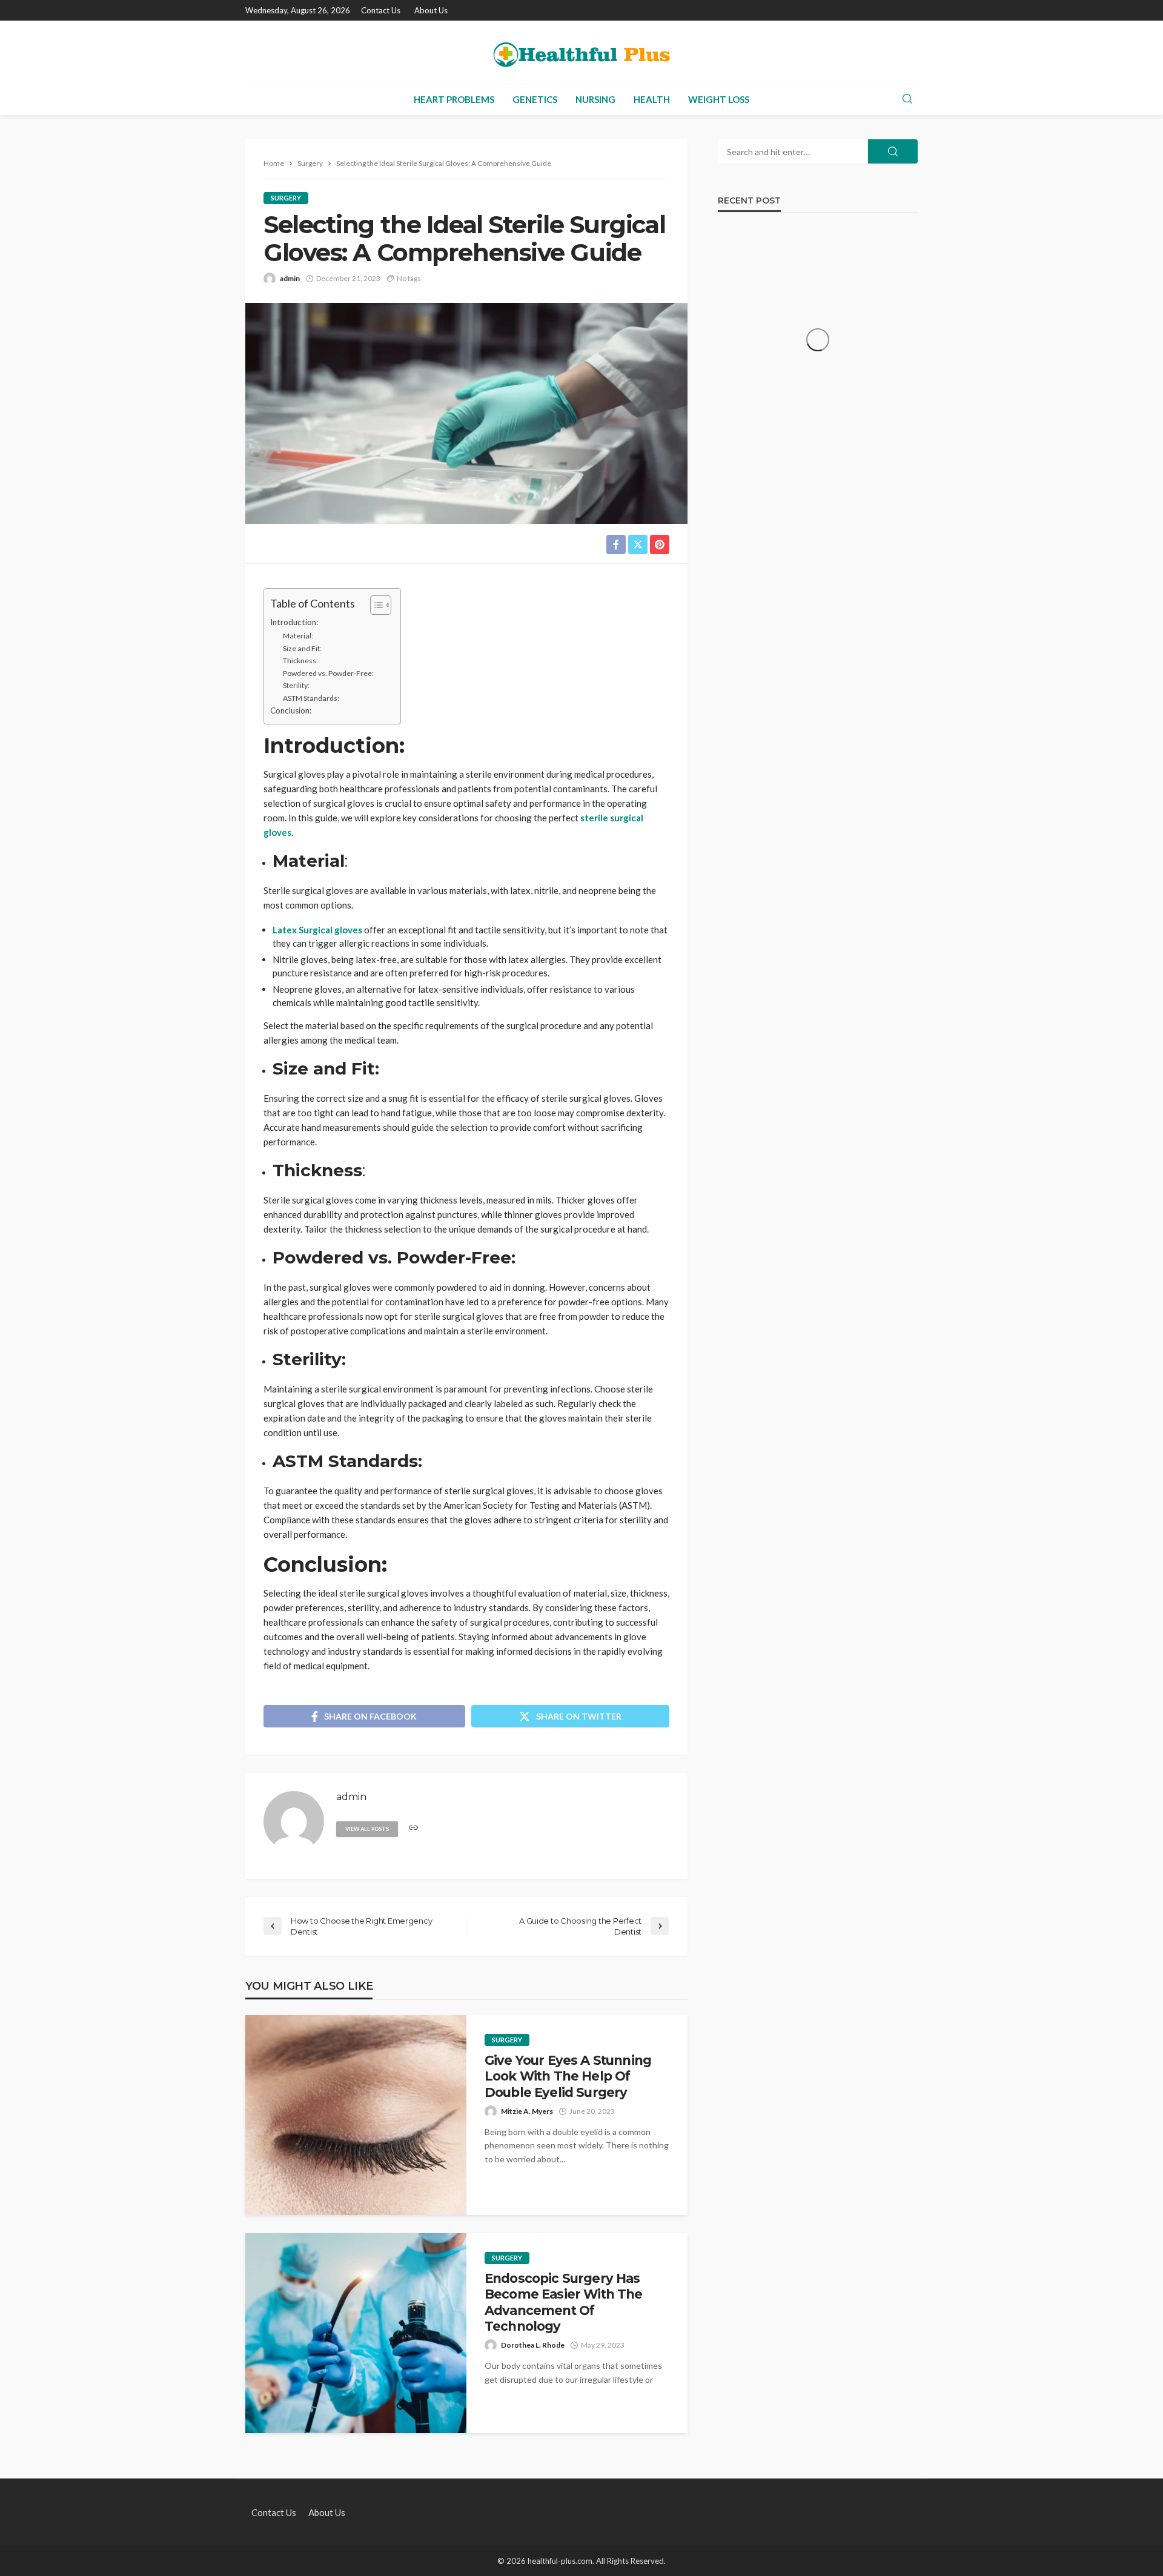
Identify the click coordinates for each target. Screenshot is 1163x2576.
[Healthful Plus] (581, 52)
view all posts (367, 1829)
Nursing (595, 99)
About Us (431, 10)
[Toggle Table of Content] (375, 605)
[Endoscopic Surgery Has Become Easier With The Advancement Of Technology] (356, 2333)
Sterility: (296, 685)
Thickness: (300, 661)
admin (290, 278)
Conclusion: (291, 710)
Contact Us (381, 10)
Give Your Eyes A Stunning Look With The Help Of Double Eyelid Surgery (568, 2076)
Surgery (286, 198)
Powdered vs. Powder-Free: (328, 673)
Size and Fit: (302, 648)
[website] (413, 1828)
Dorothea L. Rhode (533, 2345)
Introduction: (294, 622)
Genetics (535, 99)
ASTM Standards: (311, 698)
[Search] (907, 99)
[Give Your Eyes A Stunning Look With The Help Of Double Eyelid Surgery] (356, 2115)
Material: (298, 636)
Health (652, 99)
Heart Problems (454, 99)
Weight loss (719, 99)
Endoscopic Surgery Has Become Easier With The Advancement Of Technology (564, 2302)
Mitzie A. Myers (527, 2111)
